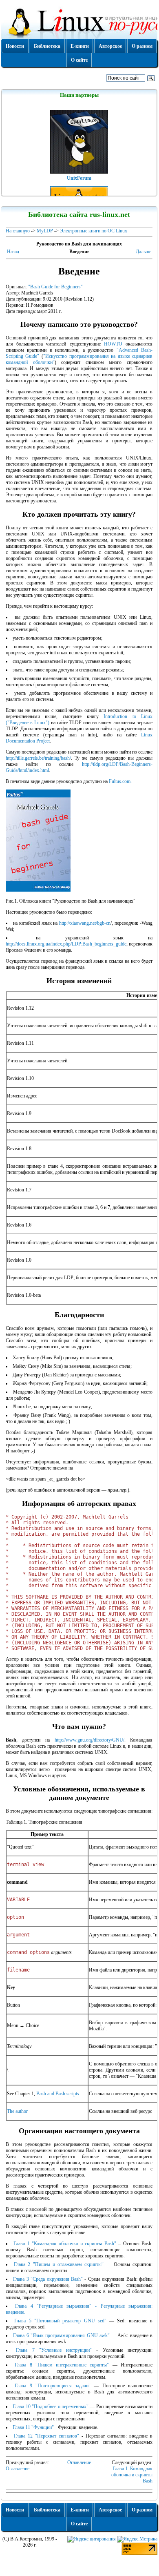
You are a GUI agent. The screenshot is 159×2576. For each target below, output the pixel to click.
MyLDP (45, 231)
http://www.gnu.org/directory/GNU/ (89, 1740)
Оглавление (79, 2462)
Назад (13, 252)
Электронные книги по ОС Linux (94, 231)
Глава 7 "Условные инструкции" (54, 2350)
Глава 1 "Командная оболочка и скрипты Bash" (65, 2244)
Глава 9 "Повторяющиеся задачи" (53, 2386)
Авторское (110, 46)
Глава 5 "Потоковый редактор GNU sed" (60, 2321)
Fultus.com (120, 781)
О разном (142, 46)
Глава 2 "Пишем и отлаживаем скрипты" (59, 2264)
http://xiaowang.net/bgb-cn (85, 923)
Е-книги (80, 46)
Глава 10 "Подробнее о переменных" (51, 2406)
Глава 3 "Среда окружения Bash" (48, 2279)
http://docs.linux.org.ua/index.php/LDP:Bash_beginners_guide (66, 944)
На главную (18, 231)
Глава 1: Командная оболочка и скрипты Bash (132, 2475)
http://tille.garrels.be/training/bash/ (38, 758)
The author (17, 2111)
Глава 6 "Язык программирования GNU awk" (61, 2335)
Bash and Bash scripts (58, 2094)
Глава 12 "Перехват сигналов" (46, 2436)
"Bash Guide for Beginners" (55, 287)
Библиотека (47, 46)
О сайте (79, 60)
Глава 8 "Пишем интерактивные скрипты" (62, 2365)
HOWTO (113, 344)
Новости (15, 46)
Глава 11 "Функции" (33, 2427)
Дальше (144, 252)
